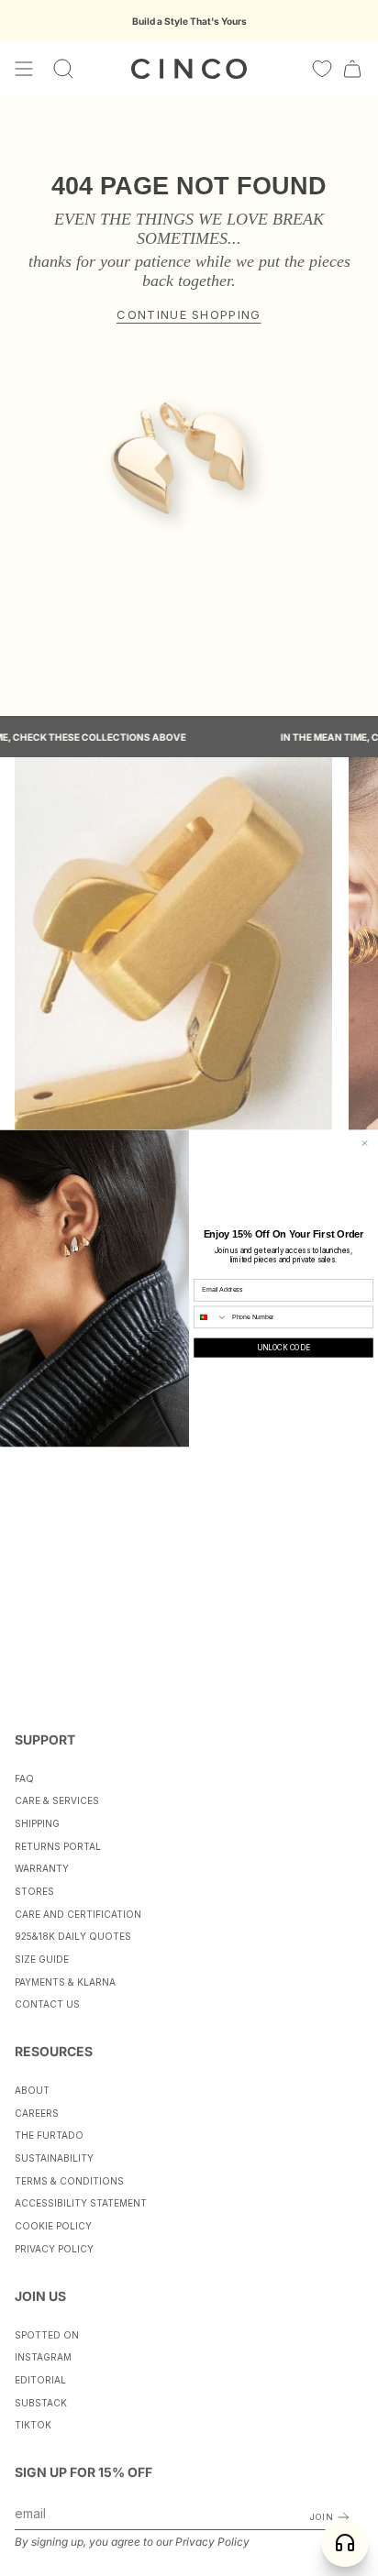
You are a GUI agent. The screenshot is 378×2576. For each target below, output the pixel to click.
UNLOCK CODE (283, 1348)
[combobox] (211, 1317)
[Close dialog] (365, 1143)
